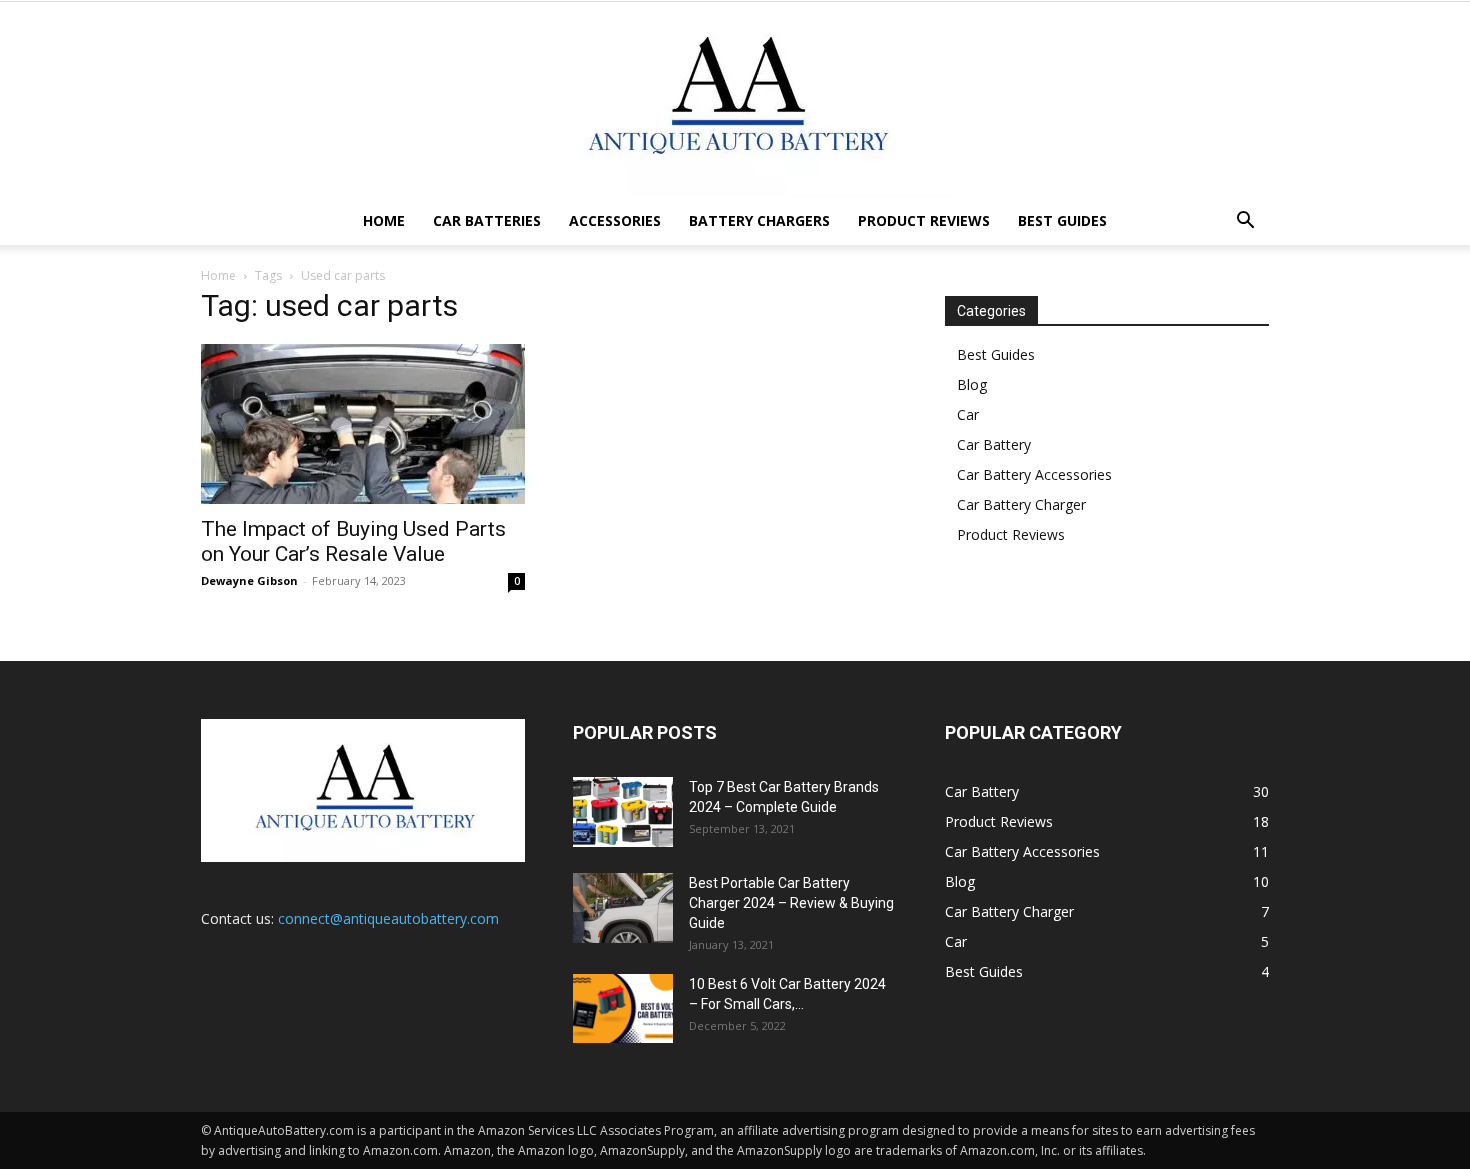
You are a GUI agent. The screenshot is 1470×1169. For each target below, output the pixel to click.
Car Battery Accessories (1034, 474)
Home (384, 220)
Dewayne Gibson (249, 580)
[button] (1245, 222)
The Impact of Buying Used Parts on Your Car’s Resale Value (353, 541)
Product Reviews (924, 220)
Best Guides (1062, 220)
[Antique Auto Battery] (735, 99)
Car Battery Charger (1021, 504)
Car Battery (994, 444)
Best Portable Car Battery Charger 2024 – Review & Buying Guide (791, 903)
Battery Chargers (759, 220)
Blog (972, 384)
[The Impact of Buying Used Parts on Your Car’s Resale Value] (363, 424)
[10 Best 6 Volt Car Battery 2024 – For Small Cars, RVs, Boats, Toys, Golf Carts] (623, 1008)
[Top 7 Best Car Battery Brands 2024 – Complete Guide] (623, 812)
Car (968, 414)
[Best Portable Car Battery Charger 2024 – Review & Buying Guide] (623, 908)
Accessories (615, 220)
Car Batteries (487, 220)
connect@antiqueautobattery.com (388, 918)
